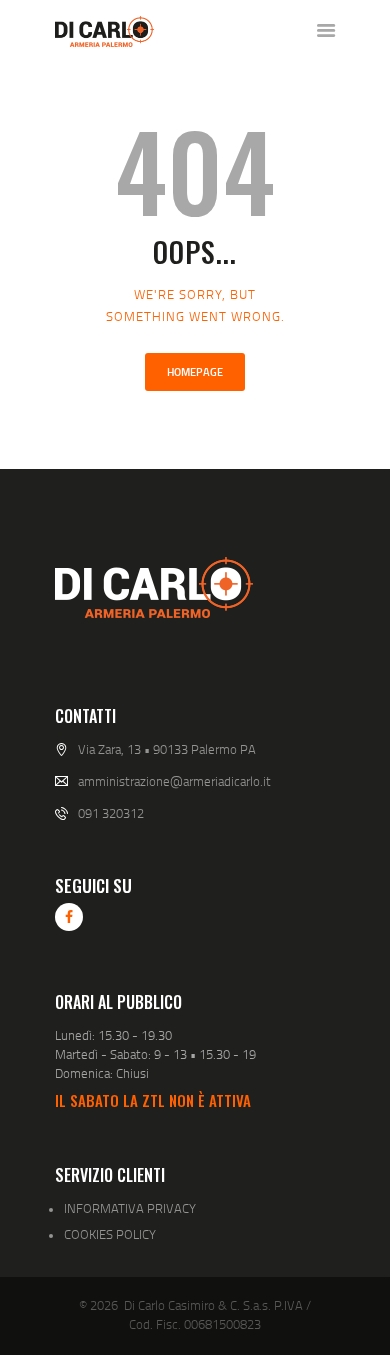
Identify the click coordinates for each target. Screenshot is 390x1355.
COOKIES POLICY (110, 1234)
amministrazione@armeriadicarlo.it (174, 781)
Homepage (195, 372)
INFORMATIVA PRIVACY (130, 1208)
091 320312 (111, 813)
